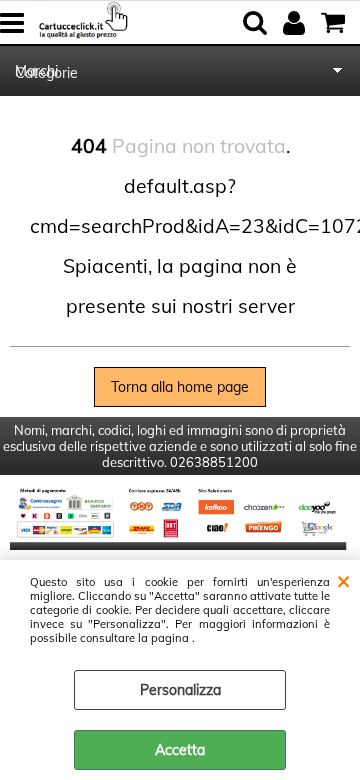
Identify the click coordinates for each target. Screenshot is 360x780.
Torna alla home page (180, 387)
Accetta (180, 750)
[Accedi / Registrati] (296, 23)
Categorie (46, 73)
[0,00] (335, 23)
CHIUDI (343, 580)
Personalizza (180, 690)
